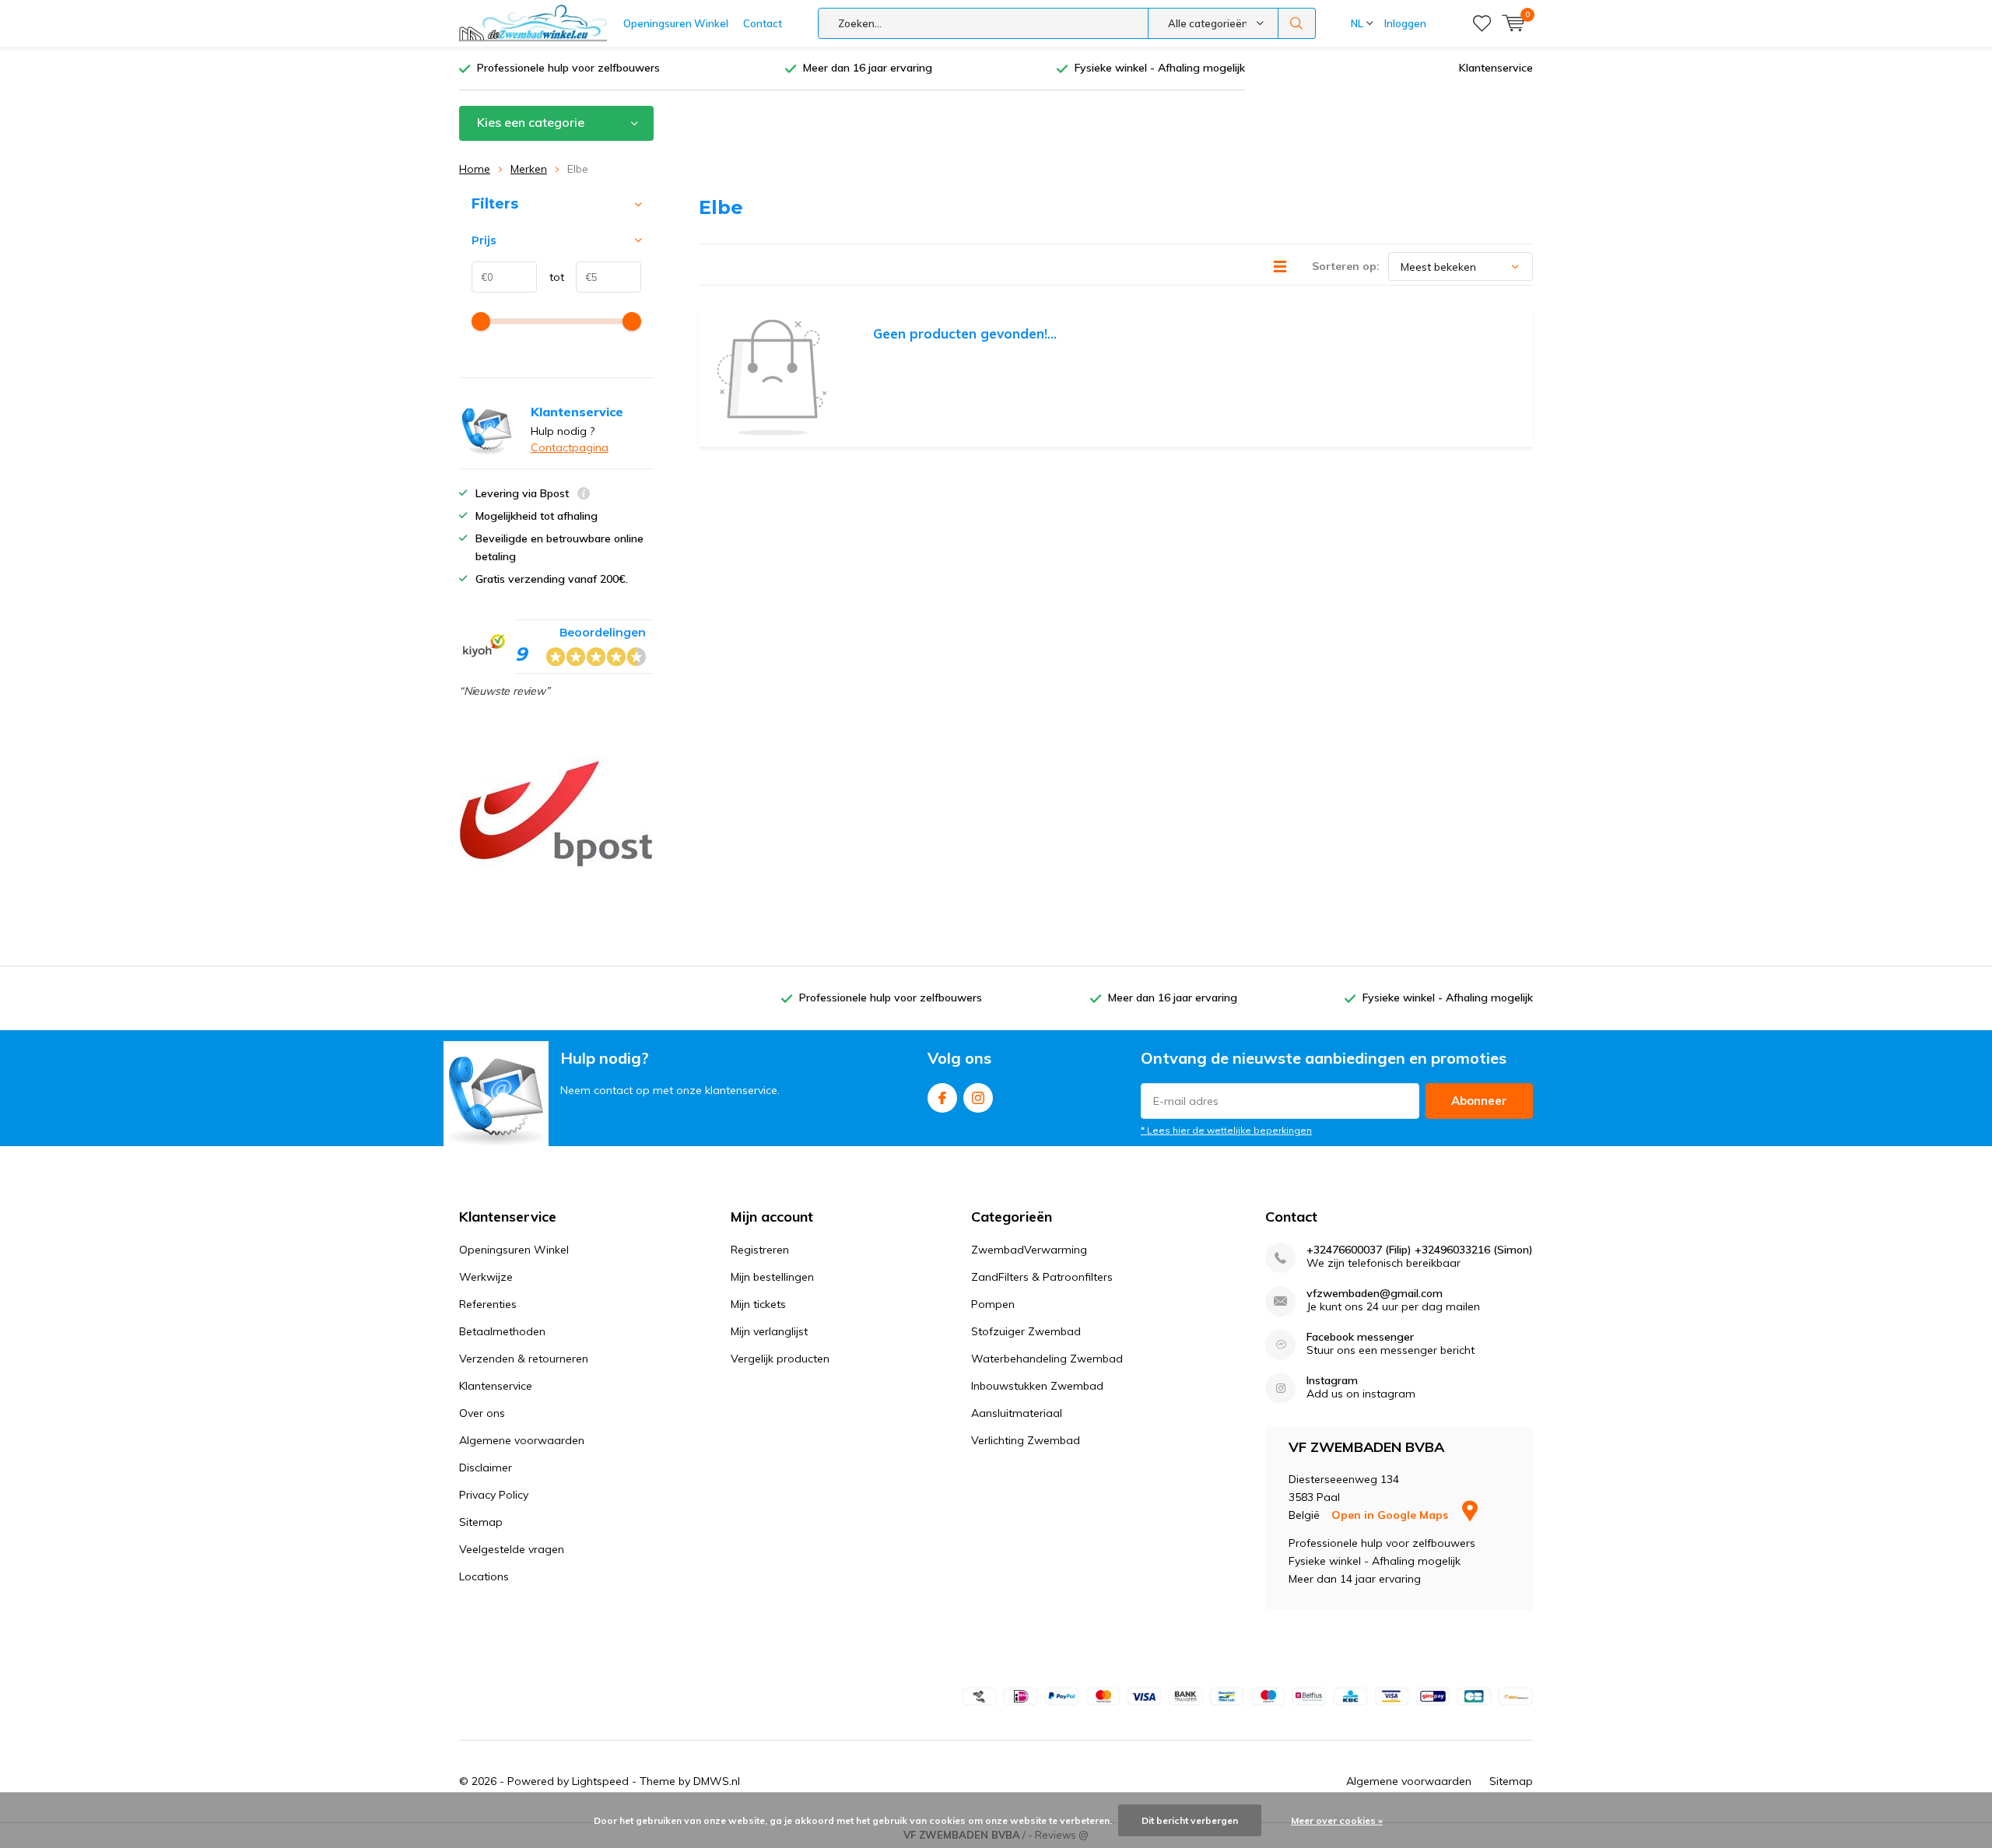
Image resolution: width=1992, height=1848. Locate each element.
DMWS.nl (717, 1781)
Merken (529, 169)
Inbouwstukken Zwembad (1037, 1386)
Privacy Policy (494, 1495)
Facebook (942, 1098)
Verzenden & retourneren (524, 1359)
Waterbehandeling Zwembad (1047, 1359)
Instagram (978, 1098)
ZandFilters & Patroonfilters (1042, 1277)
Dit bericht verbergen (1190, 1820)
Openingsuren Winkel (676, 23)
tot (551, 277)
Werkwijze (486, 1277)
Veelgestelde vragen (512, 1549)
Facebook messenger (1360, 1337)
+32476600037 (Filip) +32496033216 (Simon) (1420, 1250)
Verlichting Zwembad (1026, 1440)
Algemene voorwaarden (522, 1440)
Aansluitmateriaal (1017, 1413)
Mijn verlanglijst (769, 1331)
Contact (763, 23)
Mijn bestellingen (772, 1277)
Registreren (760, 1250)
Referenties (488, 1304)
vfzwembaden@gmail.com (1375, 1294)
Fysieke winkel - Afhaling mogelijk (1160, 68)
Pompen (993, 1304)
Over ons (482, 1413)
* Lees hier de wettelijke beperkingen (1226, 1130)
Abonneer (1479, 1101)
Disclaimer (486, 1468)
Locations (484, 1576)
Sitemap (481, 1522)
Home (475, 169)
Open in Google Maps (1391, 1515)
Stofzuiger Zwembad (1026, 1331)
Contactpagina (570, 447)
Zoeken (1297, 23)
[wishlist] (1482, 23)
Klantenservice (1496, 68)
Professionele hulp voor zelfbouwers (568, 68)
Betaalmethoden (502, 1331)
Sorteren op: (1346, 266)
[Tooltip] (584, 495)
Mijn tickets (758, 1304)
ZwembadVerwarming (1029, 1250)
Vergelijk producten (780, 1359)
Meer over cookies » (1337, 1820)
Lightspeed (600, 1781)
